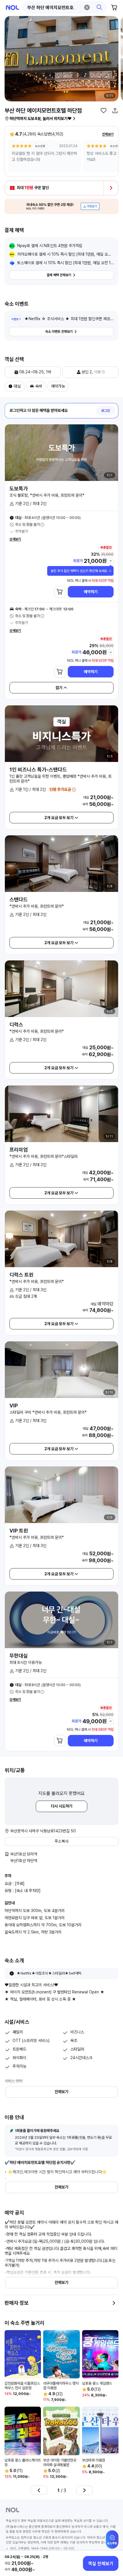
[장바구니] (114, 7)
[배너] (61, 206)
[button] (64, 7)
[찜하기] (104, 111)
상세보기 (15, 539)
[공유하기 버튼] (115, 111)
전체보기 (108, 134)
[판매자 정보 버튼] (114, 2303)
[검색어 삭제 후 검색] (87, 7)
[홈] (12, 8)
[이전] (39, 2490)
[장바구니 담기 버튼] (60, 592)
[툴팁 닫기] (110, 571)
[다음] (84, 2490)
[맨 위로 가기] (112, 2542)
